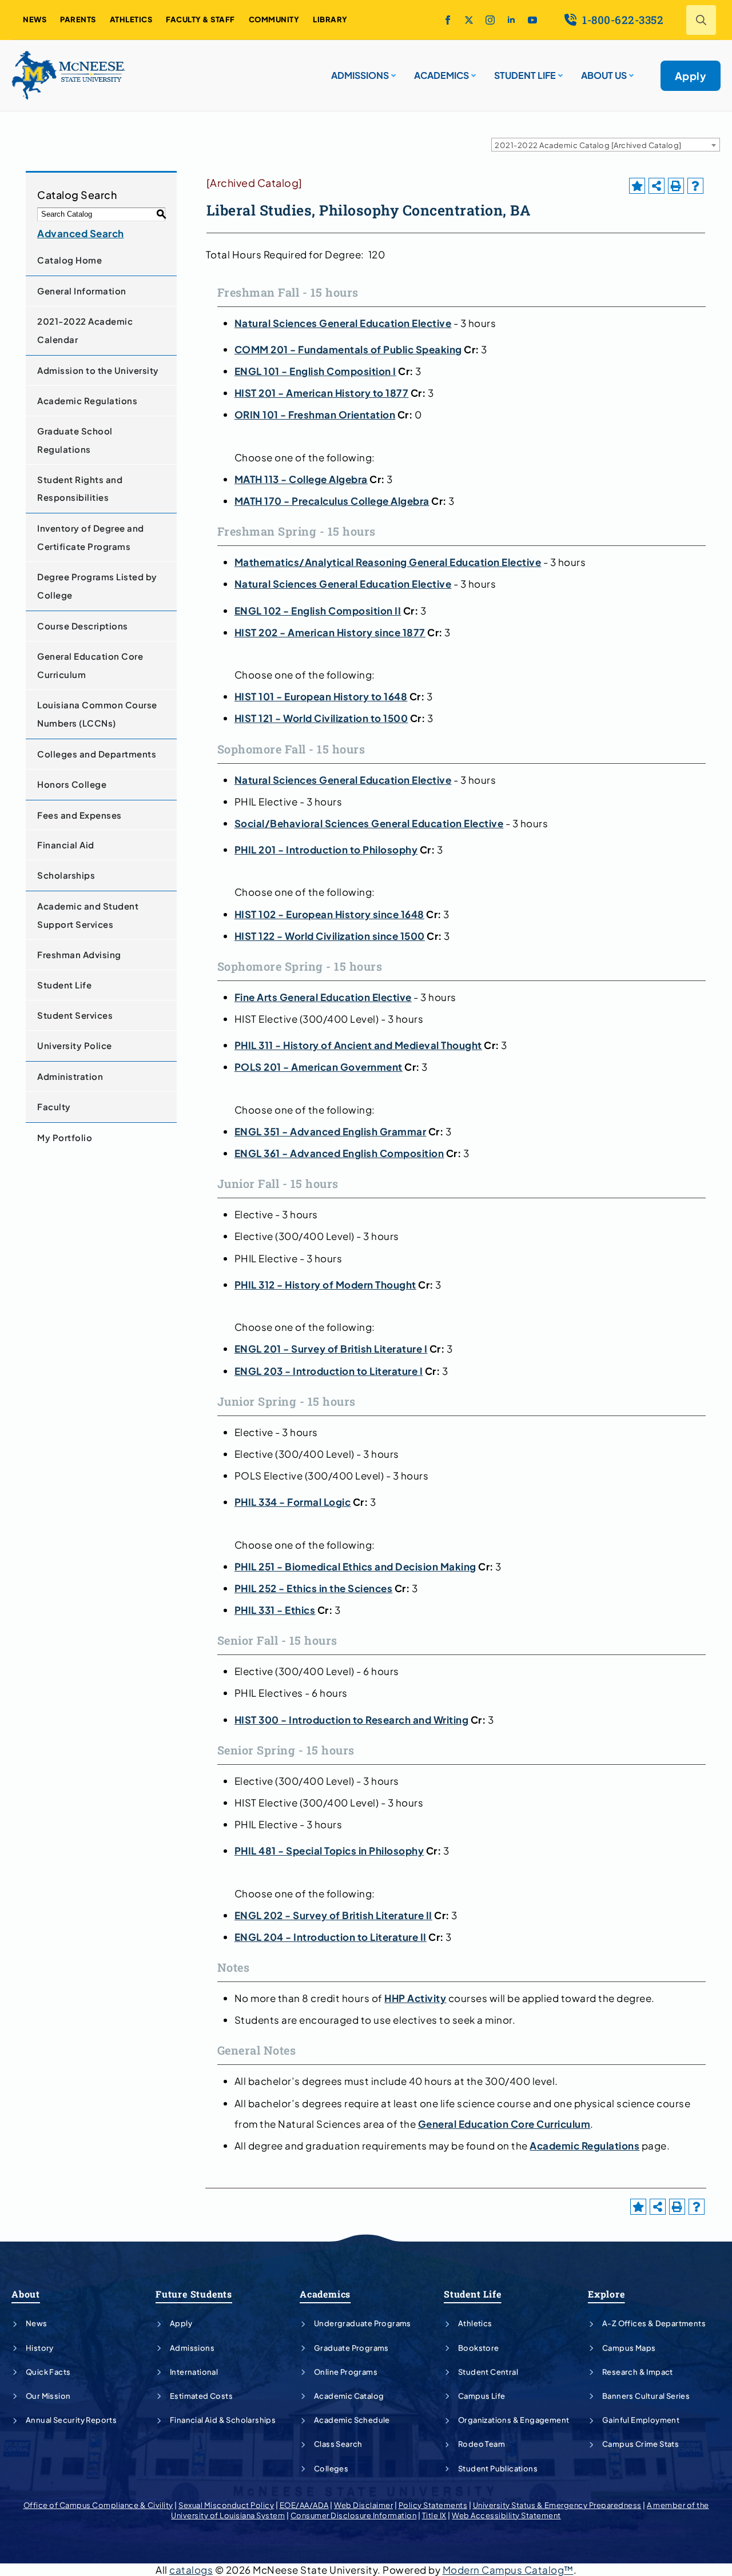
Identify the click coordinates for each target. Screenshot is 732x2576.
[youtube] (532, 20)
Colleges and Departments (97, 754)
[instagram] (490, 20)
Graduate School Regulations (75, 440)
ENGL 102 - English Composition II (318, 611)
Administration (70, 1076)
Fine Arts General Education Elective (323, 997)
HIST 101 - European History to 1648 (321, 696)
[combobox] (606, 145)
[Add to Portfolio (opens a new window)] (637, 186)
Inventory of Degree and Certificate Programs (91, 537)
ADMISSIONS (360, 75)
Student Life (64, 985)
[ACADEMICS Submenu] (472, 71)
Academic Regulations (87, 400)
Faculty (54, 1106)
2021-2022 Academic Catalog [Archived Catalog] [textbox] (588, 145)
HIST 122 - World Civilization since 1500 (330, 936)
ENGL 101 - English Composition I (315, 371)
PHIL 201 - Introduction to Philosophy (326, 850)
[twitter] (469, 20)
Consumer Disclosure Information (354, 2515)
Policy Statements (433, 2505)
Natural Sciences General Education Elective (343, 323)
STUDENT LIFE (525, 75)
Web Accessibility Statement (506, 2515)
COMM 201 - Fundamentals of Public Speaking (348, 349)
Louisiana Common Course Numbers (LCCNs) (97, 714)
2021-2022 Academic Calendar (85, 330)
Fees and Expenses (79, 815)
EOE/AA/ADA (304, 2505)
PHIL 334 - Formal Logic (293, 1502)
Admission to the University (98, 370)
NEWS (35, 19)
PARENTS (78, 19)
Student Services (75, 1015)
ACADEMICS (441, 75)
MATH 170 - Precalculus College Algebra (332, 501)
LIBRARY (330, 19)
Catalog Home (69, 260)
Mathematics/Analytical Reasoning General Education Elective (388, 562)
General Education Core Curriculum (90, 665)
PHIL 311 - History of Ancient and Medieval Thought (358, 1045)
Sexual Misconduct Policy (226, 2505)
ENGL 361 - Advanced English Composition (339, 1153)
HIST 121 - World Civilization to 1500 (321, 718)
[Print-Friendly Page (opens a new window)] (676, 186)
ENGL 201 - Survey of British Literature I (331, 1349)
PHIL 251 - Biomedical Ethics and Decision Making (355, 1566)
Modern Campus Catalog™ (508, 2570)
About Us (604, 75)
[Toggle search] (701, 20)
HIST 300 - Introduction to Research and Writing (352, 1720)
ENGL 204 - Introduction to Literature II (331, 1937)
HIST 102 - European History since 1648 (329, 914)
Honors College (72, 784)
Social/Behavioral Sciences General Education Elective (369, 823)
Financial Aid (66, 845)
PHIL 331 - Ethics (275, 1610)
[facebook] (448, 20)
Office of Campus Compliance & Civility (98, 2505)
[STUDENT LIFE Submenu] (559, 71)
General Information (82, 291)
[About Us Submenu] (630, 71)
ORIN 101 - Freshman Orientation (315, 414)
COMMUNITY (274, 19)
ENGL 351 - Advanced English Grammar (331, 1131)
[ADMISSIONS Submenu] (392, 71)
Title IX (434, 2515)
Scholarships (66, 875)
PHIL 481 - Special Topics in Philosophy (329, 1851)
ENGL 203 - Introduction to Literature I (329, 1371)
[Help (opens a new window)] (695, 186)
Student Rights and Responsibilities (80, 489)
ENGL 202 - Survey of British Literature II (333, 1915)
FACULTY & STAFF (200, 19)
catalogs (191, 2570)
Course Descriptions (83, 626)
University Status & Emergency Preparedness (557, 2505)
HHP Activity (415, 1998)
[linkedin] (511, 20)
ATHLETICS (131, 19)
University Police (75, 1045)
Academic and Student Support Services (88, 915)
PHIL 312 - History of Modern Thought (325, 1285)
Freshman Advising (79, 954)
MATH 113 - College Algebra (301, 479)
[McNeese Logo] (69, 75)
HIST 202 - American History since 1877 (330, 632)
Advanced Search (81, 233)
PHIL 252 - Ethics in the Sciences (314, 1588)
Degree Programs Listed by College (97, 586)
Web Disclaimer (363, 2505)
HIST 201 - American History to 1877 (322, 393)
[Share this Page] (657, 186)
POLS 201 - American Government (319, 1067)
